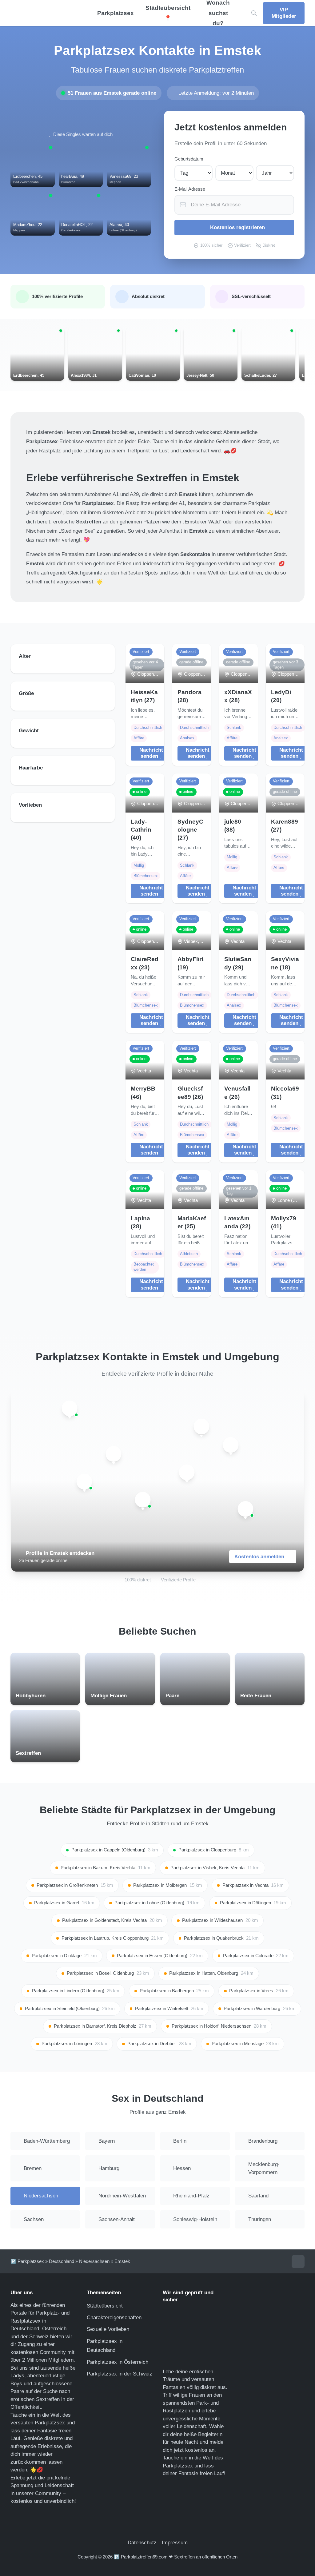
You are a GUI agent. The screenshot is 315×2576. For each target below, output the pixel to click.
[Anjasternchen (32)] (201, 1427)
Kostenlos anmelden (259, 1557)
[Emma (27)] (187, 1472)
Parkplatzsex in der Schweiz (120, 2374)
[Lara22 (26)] (114, 1454)
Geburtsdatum (189, 159)
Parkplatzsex (116, 13)
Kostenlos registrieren (237, 227)
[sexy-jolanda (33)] (70, 1408)
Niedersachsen (94, 2261)
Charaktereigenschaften (114, 2318)
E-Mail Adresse (190, 189)
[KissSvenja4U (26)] (143, 1500)
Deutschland (62, 2261)
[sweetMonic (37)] (231, 1445)
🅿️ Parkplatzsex (27, 2261)
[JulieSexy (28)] (245, 1509)
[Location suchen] (254, 13)
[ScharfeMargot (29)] (84, 1482)
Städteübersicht (105, 2306)
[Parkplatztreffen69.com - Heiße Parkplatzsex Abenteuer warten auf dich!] (43, 13)
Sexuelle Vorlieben (108, 2329)
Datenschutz (142, 2543)
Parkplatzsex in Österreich (118, 2362)
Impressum (175, 2543)
